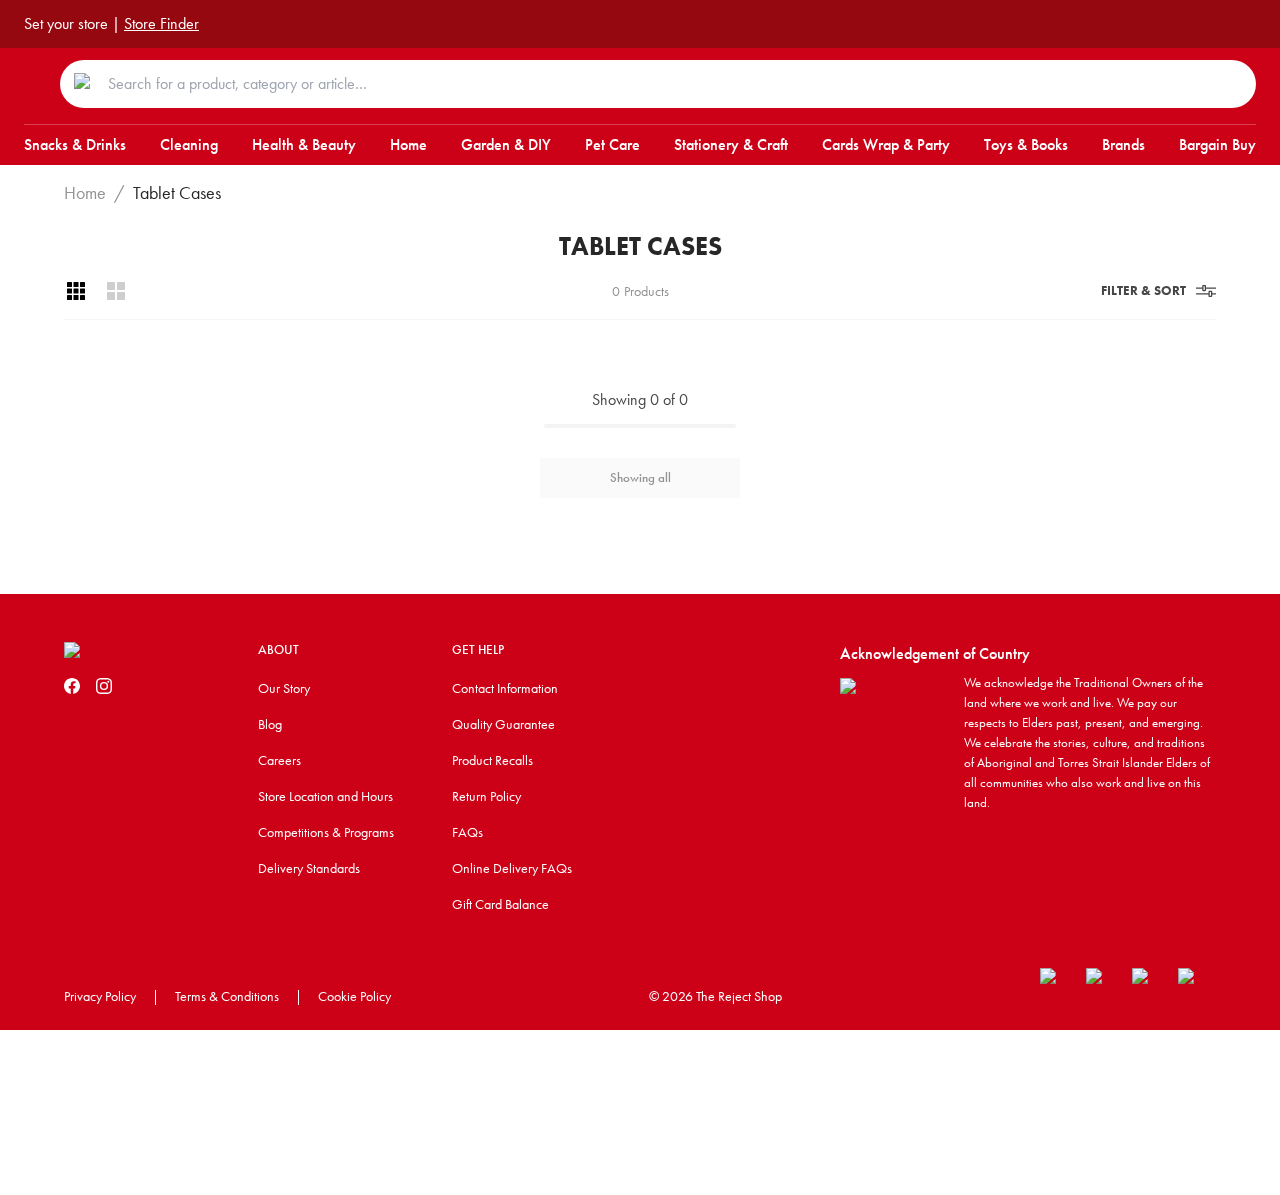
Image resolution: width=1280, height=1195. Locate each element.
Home (85, 193)
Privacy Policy (100, 996)
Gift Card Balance (500, 904)
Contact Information (505, 688)
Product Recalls (492, 760)
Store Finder (161, 23)
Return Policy (486, 796)
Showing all (640, 477)
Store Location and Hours (325, 796)
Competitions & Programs (326, 832)
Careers (279, 760)
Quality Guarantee (503, 724)
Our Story (284, 688)
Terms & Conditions (227, 996)
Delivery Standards (309, 868)
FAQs (467, 832)
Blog (270, 724)
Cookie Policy (354, 996)
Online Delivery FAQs (512, 868)
